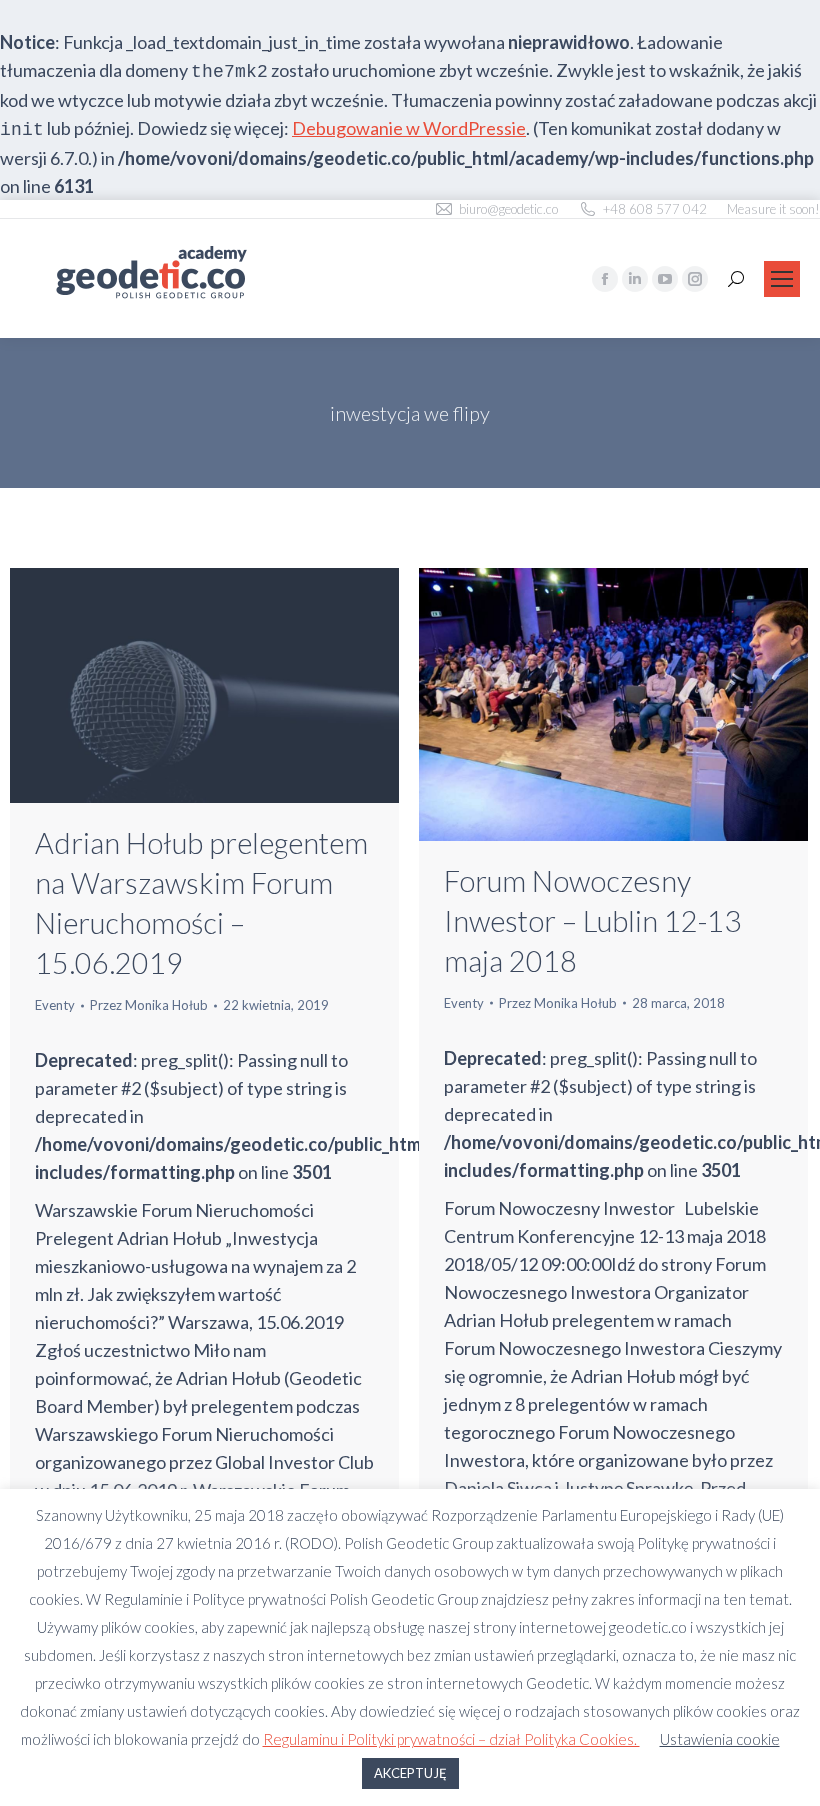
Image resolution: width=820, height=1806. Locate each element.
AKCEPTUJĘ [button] (410, 1773)
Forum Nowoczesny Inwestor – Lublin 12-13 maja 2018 (592, 920)
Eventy (55, 1005)
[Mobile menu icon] (782, 279)
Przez (149, 1005)
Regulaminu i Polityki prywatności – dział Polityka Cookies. (451, 1739)
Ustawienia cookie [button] (720, 1739)
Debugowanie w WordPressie (409, 128)
